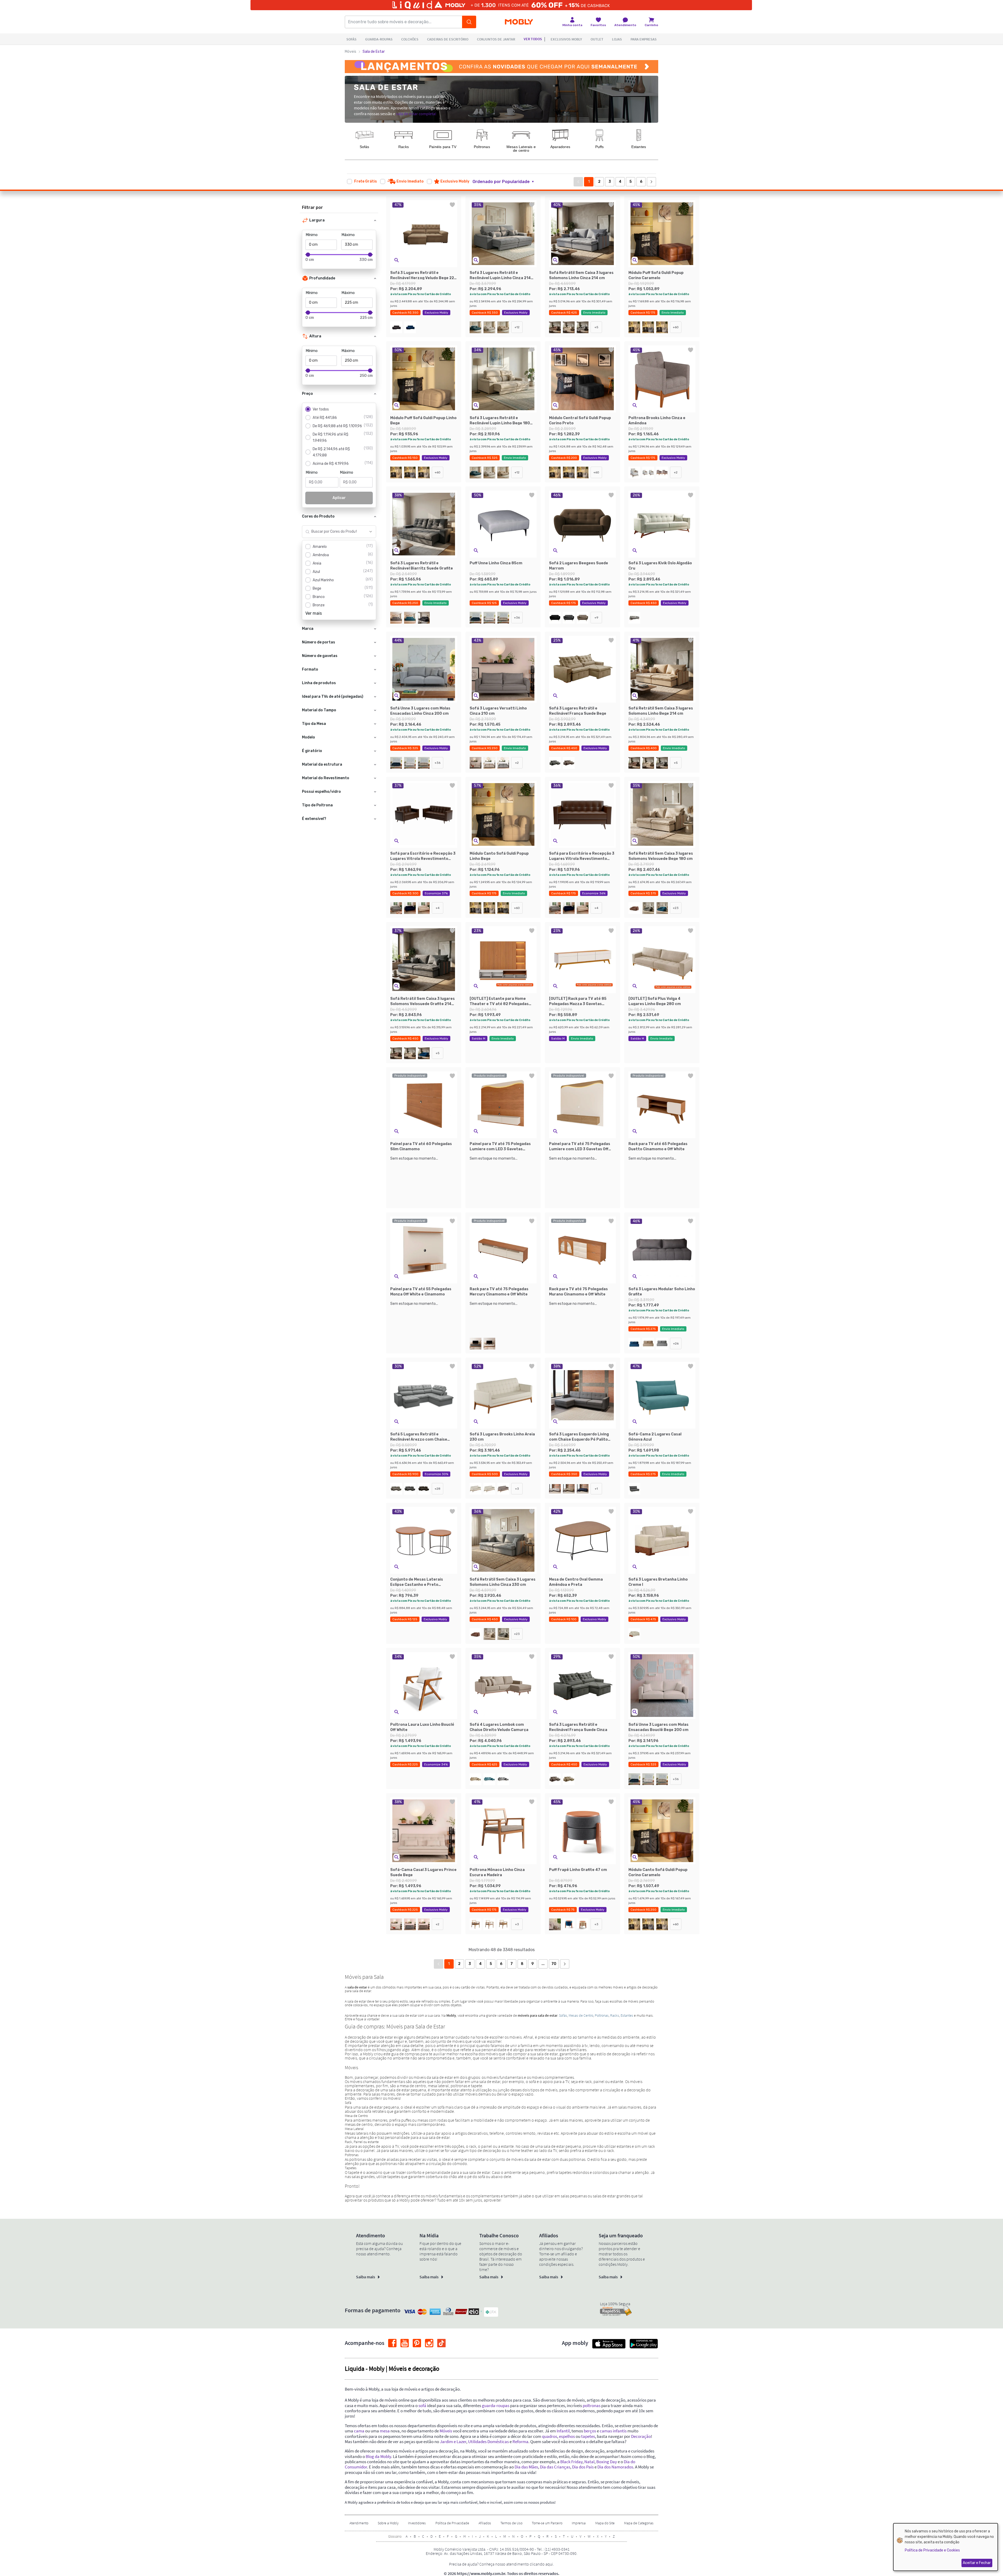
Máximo (348, 235)
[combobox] (334, 532)
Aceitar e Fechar (977, 2563)
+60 (676, 327)
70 (554, 1964)
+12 (517, 327)
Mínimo (312, 235)
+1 (596, 1489)
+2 (676, 472)
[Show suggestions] (371, 532)
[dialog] (946, 2547)
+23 (676, 908)
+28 (438, 1489)
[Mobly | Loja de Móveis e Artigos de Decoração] (519, 22)
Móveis (351, 52)
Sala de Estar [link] (374, 52)
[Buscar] (469, 22)
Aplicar (339, 498)
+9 (596, 618)
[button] (506, 182)
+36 (517, 618)
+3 (517, 1489)
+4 (438, 908)
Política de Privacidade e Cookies (932, 2550)
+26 (676, 1343)
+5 (596, 327)
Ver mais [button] (314, 613)
